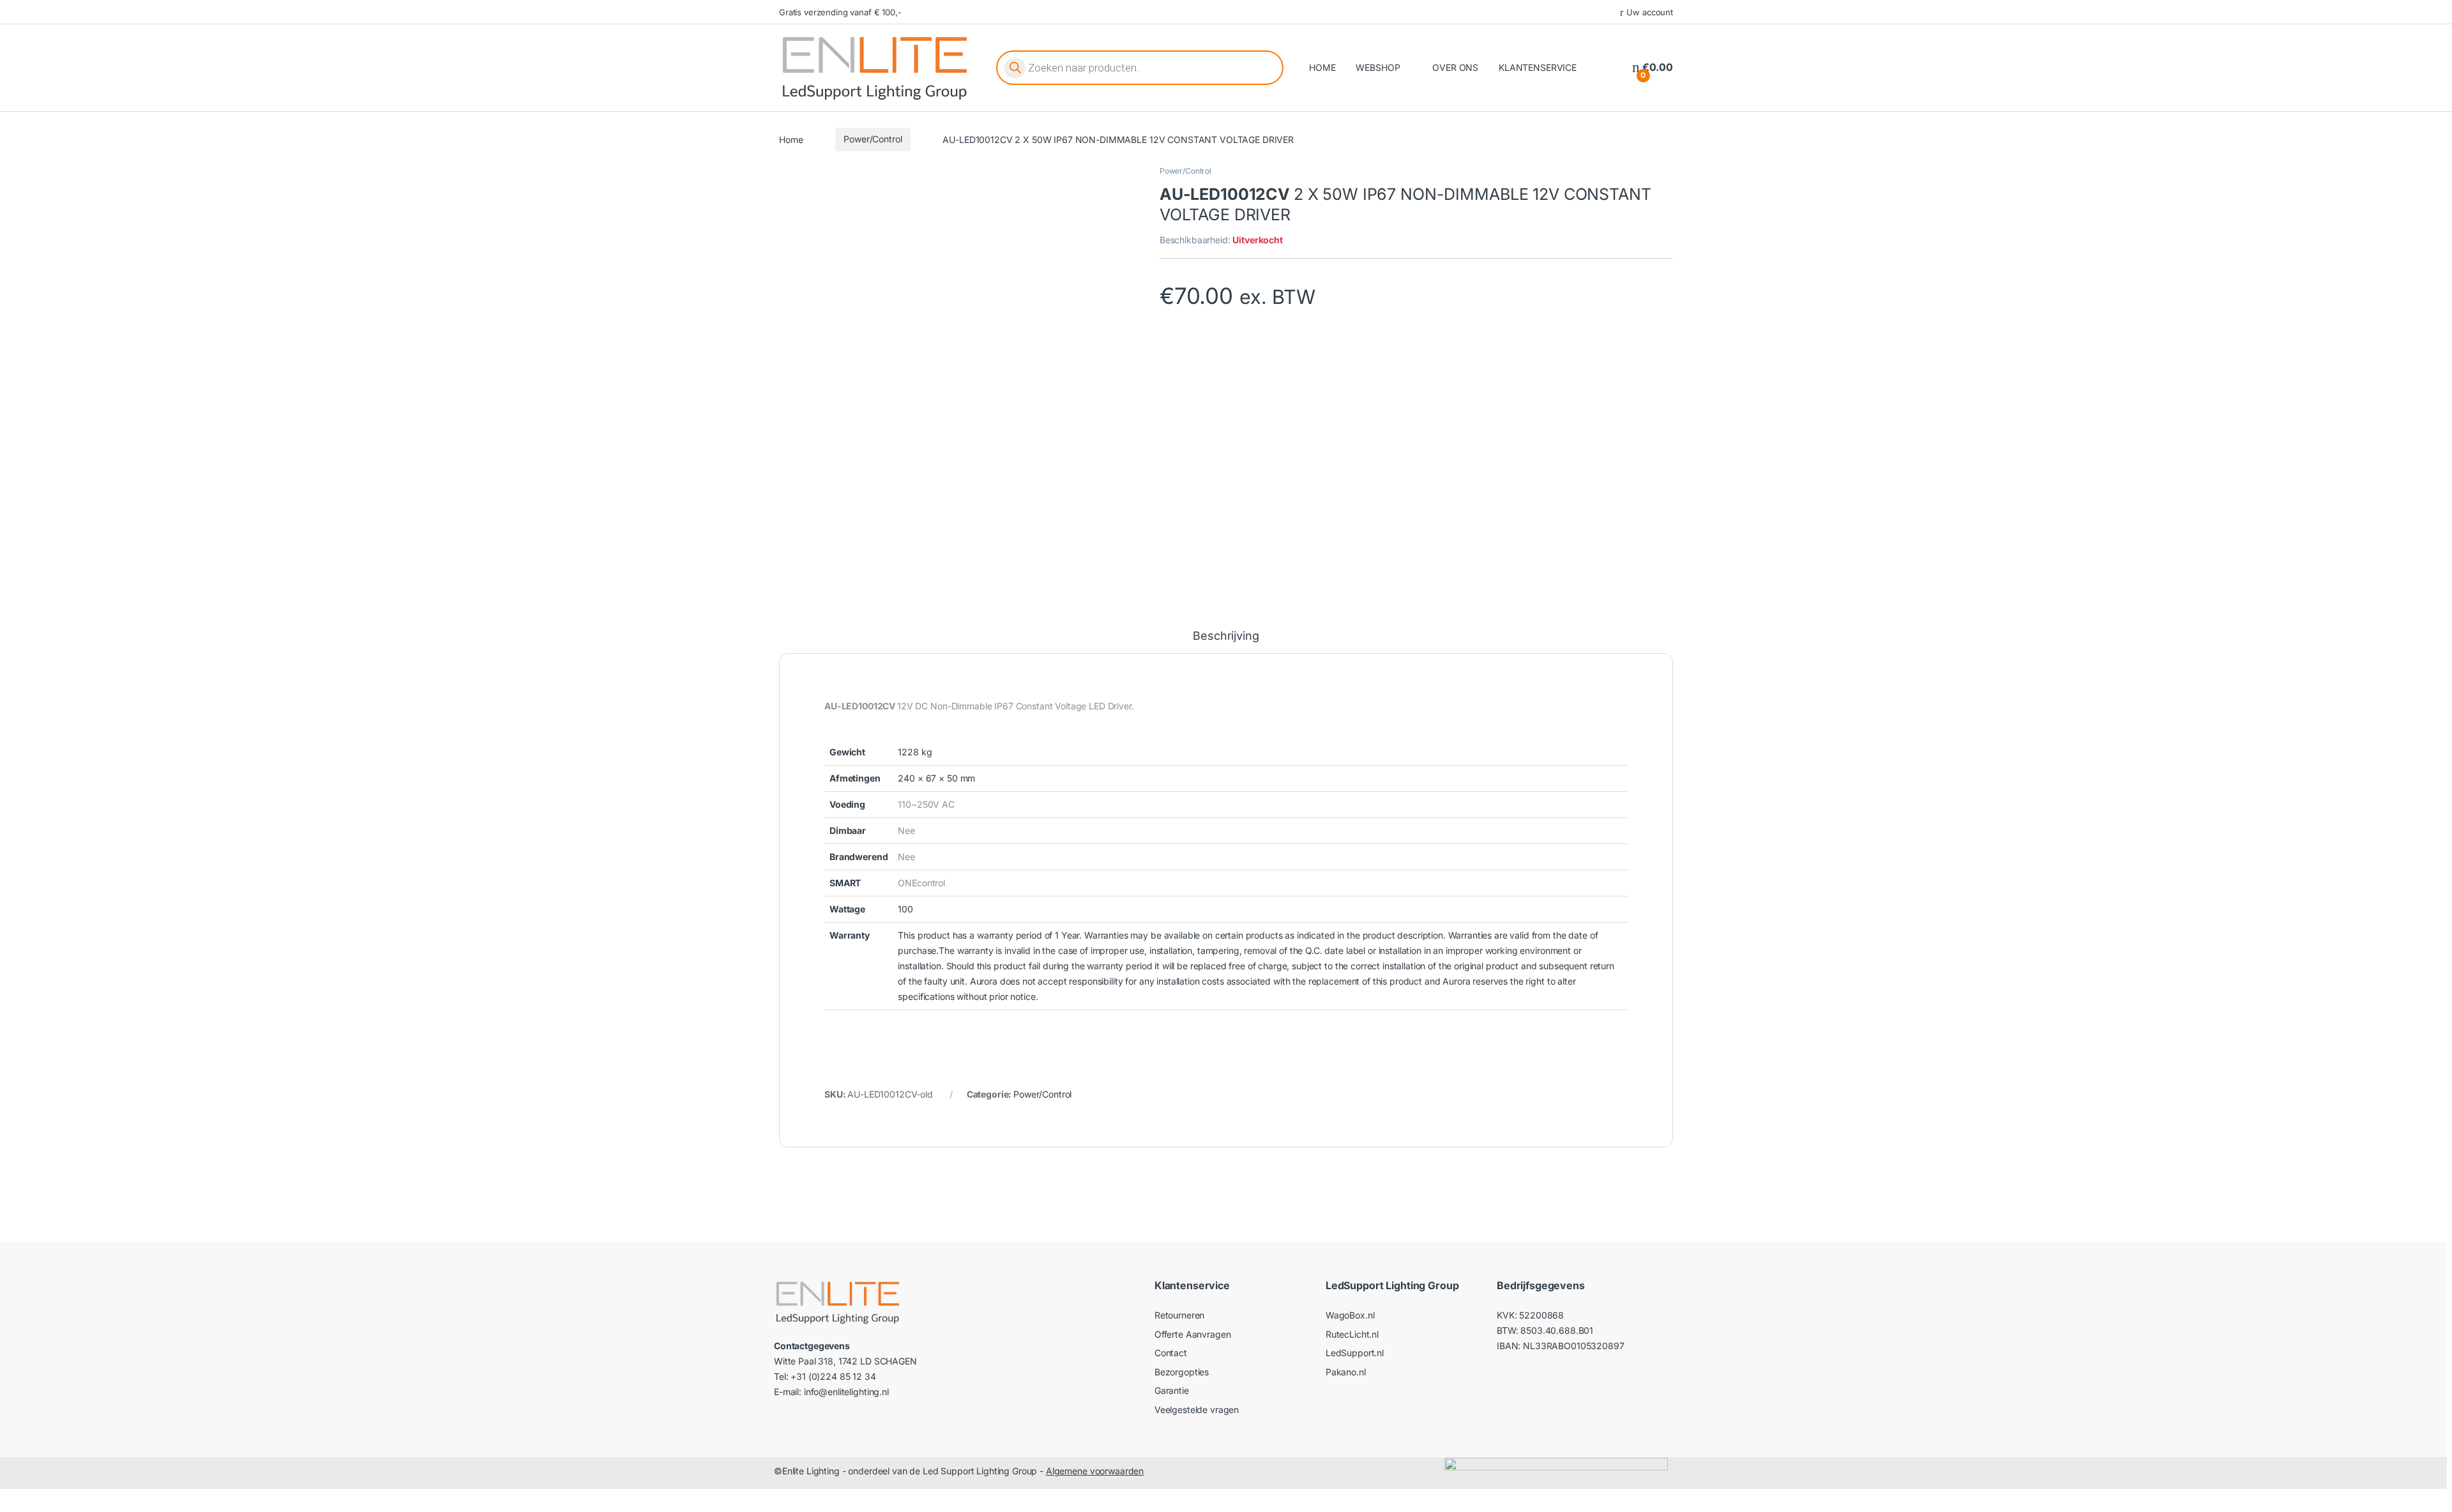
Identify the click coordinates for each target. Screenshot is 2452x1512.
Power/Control (873, 139)
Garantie (1172, 1390)
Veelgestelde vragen (1197, 1410)
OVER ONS (1455, 67)
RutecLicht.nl (1352, 1334)
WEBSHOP (1378, 67)
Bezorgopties (1182, 1372)
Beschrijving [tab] (1226, 636)
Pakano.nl (1346, 1372)
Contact (1171, 1353)
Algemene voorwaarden (1095, 1471)
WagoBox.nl (1350, 1315)
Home (791, 139)
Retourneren (1179, 1315)
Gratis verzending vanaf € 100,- (840, 12)
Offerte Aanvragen (1193, 1334)
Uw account (1650, 12)
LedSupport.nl (1355, 1353)
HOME (1322, 67)
